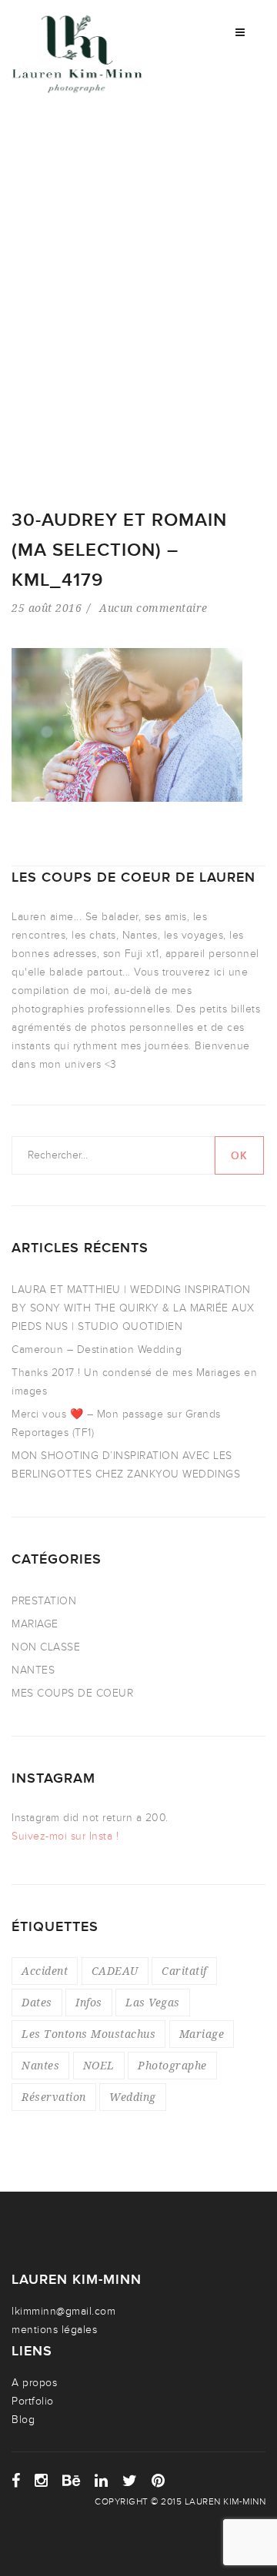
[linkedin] (102, 2481)
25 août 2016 (47, 608)
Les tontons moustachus (88, 2034)
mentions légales (54, 2330)
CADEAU (115, 1971)
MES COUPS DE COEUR (72, 1693)
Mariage (202, 2034)
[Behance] (72, 2481)
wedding (133, 2097)
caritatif (184, 1971)
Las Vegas (153, 2002)
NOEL (99, 2065)
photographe (172, 2065)
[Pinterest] (159, 2481)
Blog (23, 2420)
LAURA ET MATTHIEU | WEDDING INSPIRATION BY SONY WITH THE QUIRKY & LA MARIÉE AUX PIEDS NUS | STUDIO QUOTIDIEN (133, 1308)
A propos (34, 2383)
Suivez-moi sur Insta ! (65, 1836)
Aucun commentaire (154, 608)
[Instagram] (42, 2481)
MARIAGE (35, 1624)
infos (89, 2002)
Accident (45, 1971)
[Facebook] (16, 2481)
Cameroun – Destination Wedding (97, 1349)
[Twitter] (130, 2481)
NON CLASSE (46, 1647)
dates (37, 2002)
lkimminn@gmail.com (63, 2311)
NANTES (33, 1670)
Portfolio (33, 2401)
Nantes (40, 2065)
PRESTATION (44, 1601)
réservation (54, 2097)
